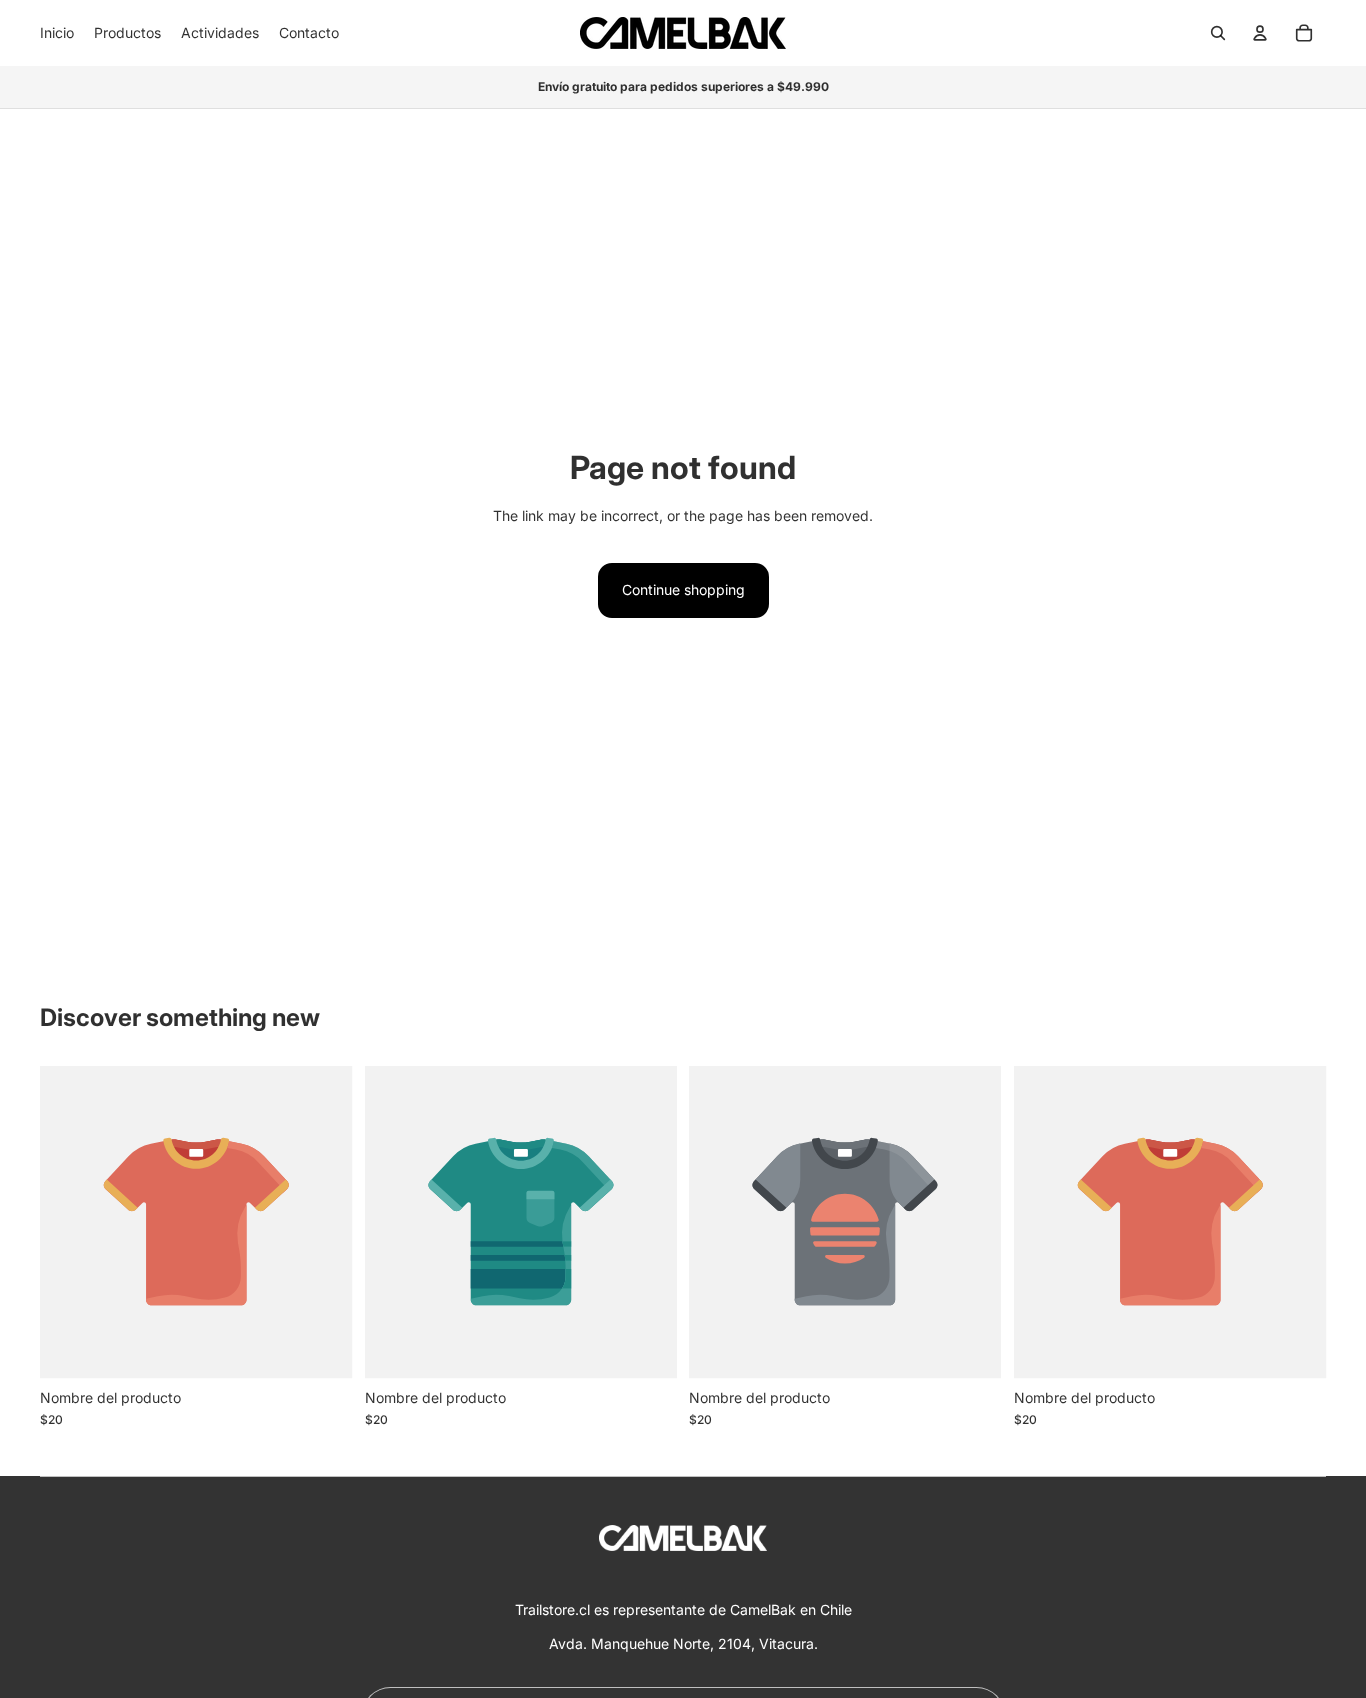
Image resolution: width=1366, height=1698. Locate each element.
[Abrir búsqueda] (1218, 33)
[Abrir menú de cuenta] (1260, 33)
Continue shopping (683, 589)
